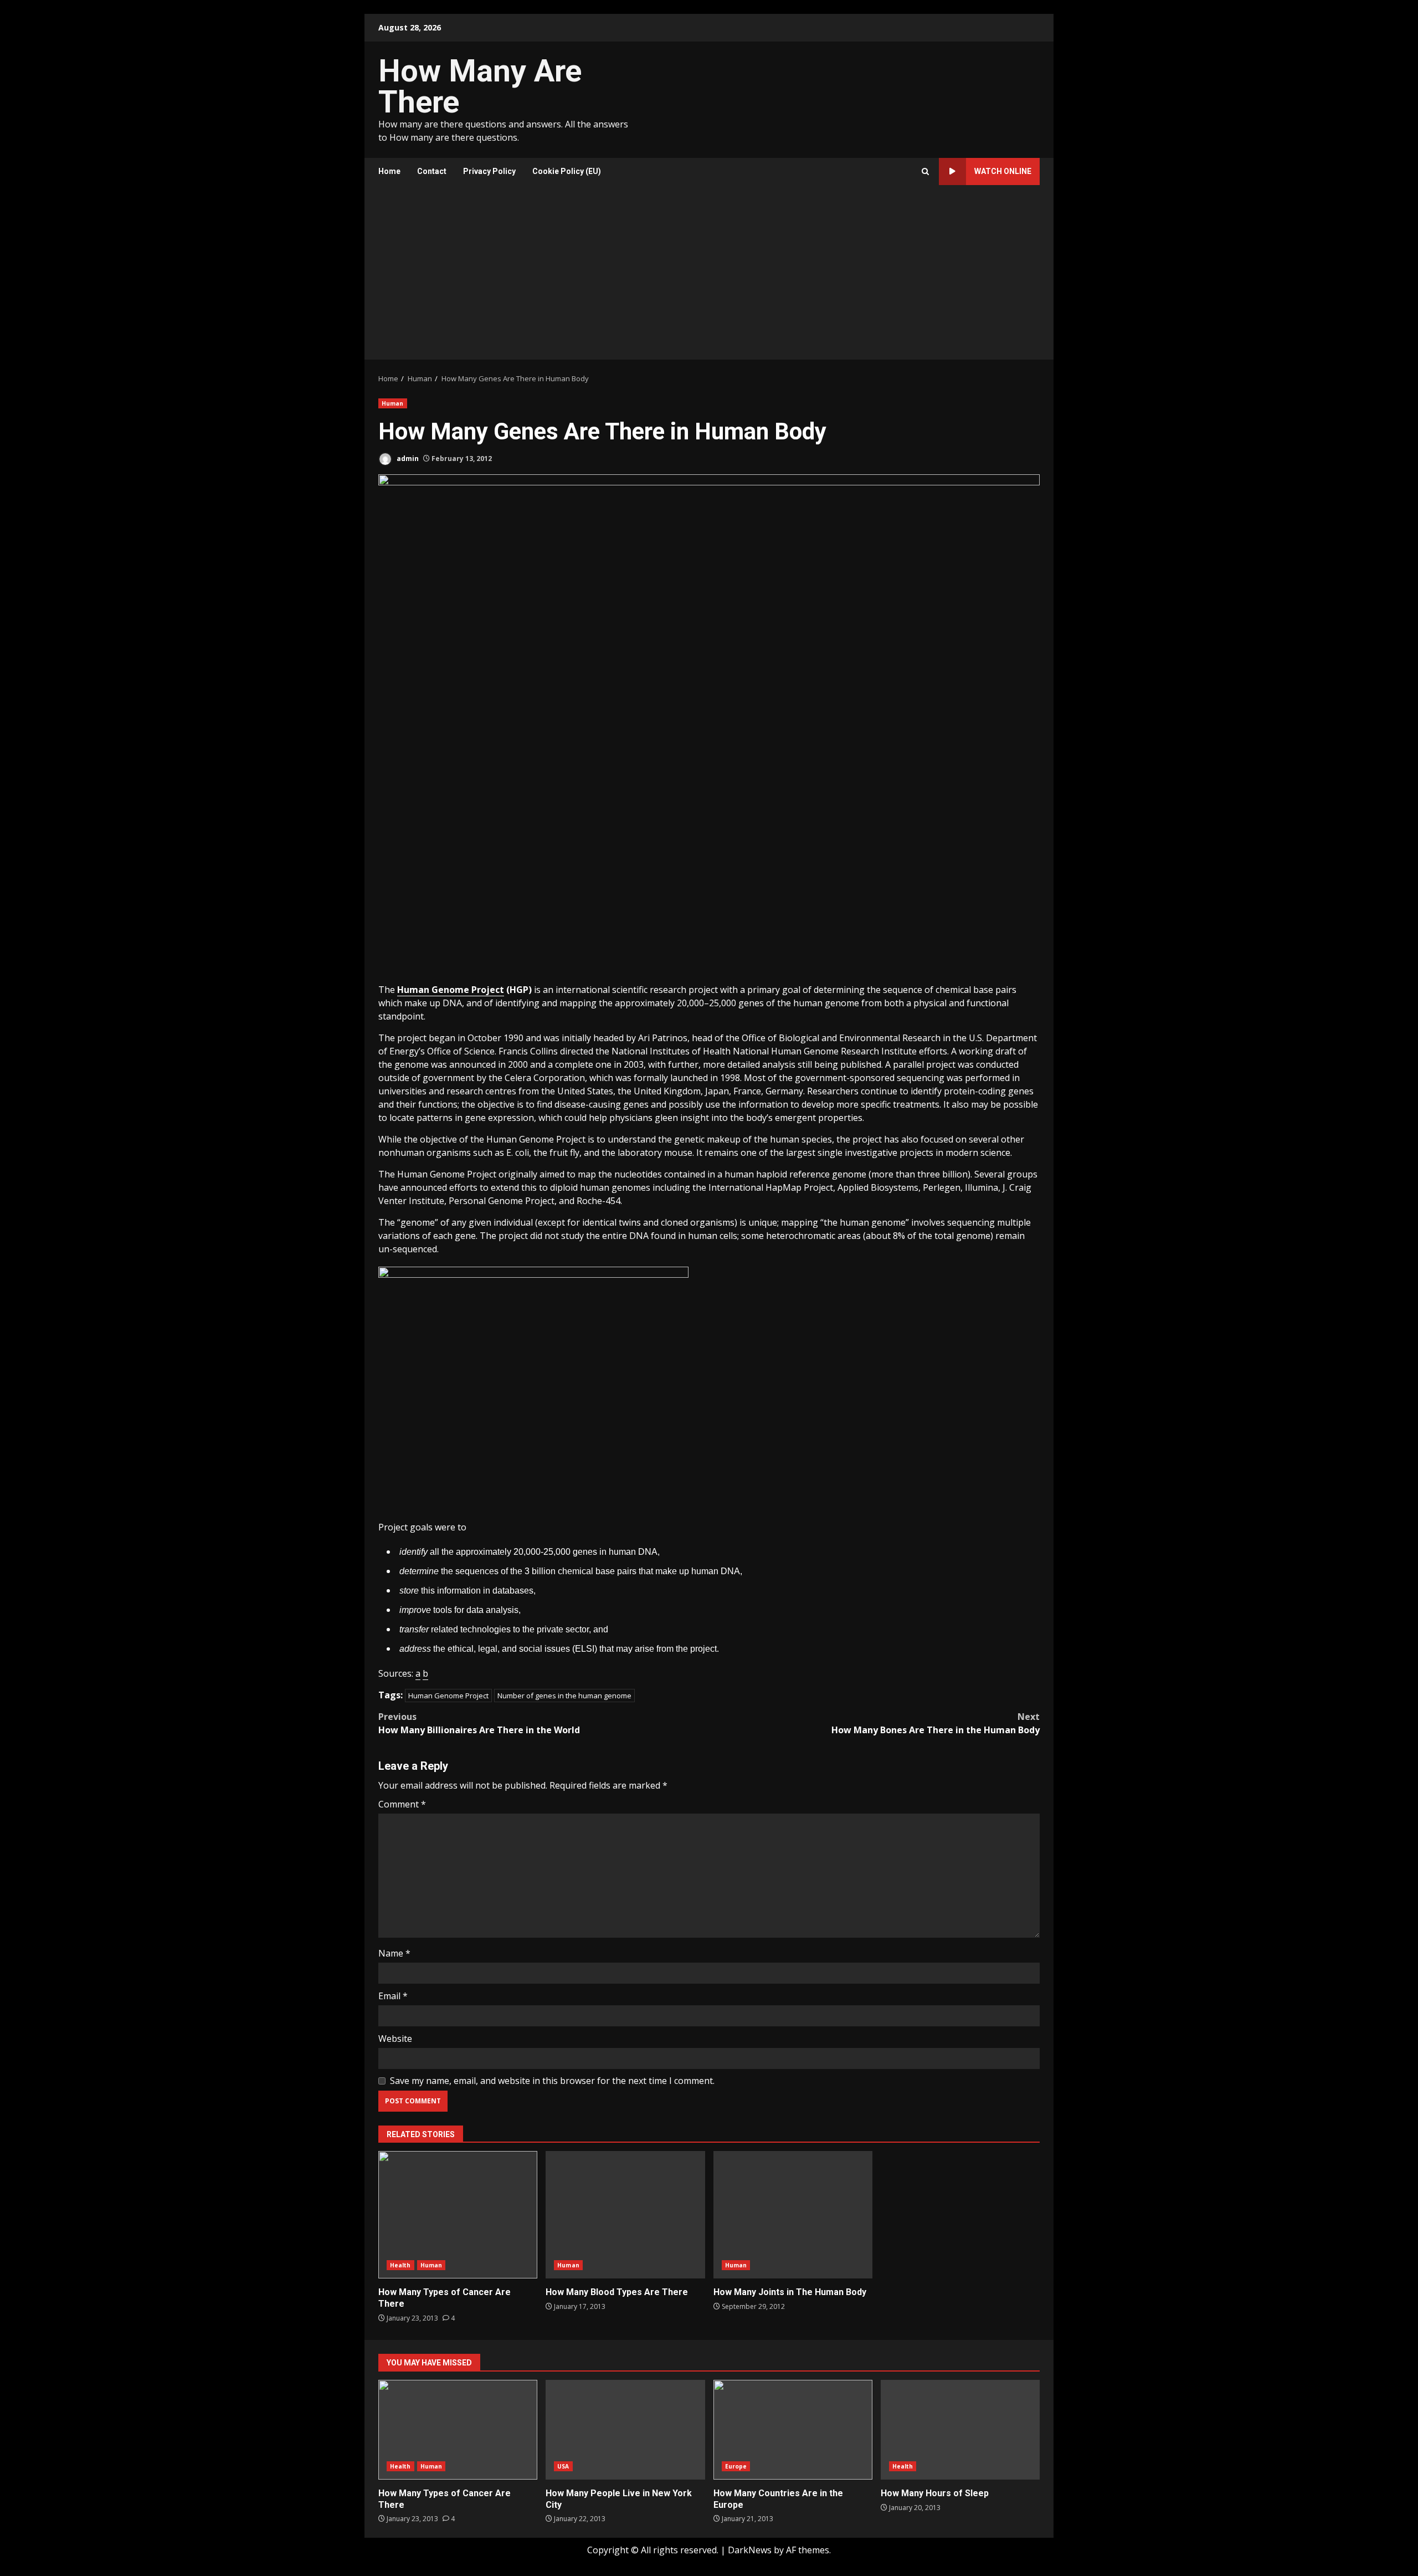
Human (393, 403)
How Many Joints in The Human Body (793, 2215)
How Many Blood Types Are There (625, 2215)
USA (563, 2466)
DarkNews (750, 2550)
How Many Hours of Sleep (960, 2430)
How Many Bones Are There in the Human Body (936, 1723)
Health (400, 2265)
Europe (736, 2466)
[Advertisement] (709, 276)
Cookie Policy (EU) (567, 171)
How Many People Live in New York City (625, 2430)
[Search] (925, 171)
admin (407, 459)
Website (395, 2039)
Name (394, 1953)
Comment (402, 1804)
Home (389, 171)
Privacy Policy (489, 171)
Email (393, 1996)
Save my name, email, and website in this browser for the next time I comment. (552, 2081)
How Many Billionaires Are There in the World (479, 1723)
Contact (432, 171)
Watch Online (1003, 171)
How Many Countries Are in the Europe (793, 2430)
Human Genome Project (448, 1696)
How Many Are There (480, 86)
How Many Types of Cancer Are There (458, 2215)
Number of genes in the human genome (564, 1696)
